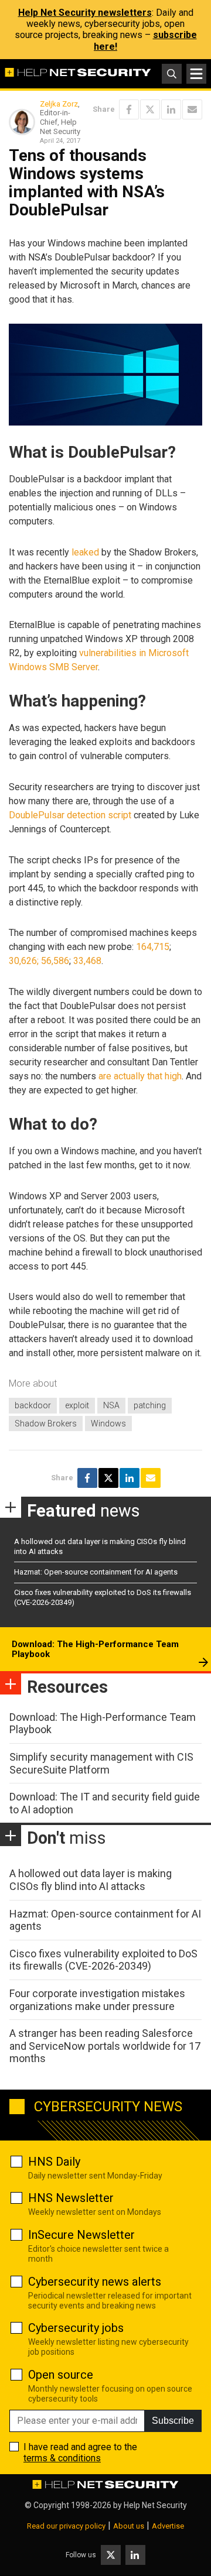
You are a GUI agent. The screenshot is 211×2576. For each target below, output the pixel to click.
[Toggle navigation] (196, 74)
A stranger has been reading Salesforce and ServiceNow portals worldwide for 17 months (105, 2046)
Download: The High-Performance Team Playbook (95, 1649)
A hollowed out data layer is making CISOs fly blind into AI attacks (91, 1880)
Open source (61, 2375)
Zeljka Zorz (59, 104)
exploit (77, 1405)
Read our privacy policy (66, 2526)
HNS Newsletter (71, 2198)
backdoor (33, 1405)
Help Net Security (155, 2505)
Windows (108, 1424)
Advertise (168, 2526)
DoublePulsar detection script (70, 815)
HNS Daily (54, 2162)
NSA (111, 1405)
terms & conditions (62, 2458)
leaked (85, 552)
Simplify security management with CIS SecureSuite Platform (101, 1763)
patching (150, 1405)
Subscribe (173, 2421)
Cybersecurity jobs (76, 2328)
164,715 (153, 947)
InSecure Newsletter (81, 2235)
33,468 (87, 961)
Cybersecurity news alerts (95, 2282)
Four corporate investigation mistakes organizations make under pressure (97, 2000)
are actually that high (140, 1076)
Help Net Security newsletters (85, 13)
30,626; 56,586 (39, 961)
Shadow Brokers (46, 1424)
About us (129, 2526)
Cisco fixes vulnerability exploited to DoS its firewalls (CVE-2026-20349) (103, 1960)
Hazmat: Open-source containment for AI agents (96, 1572)
